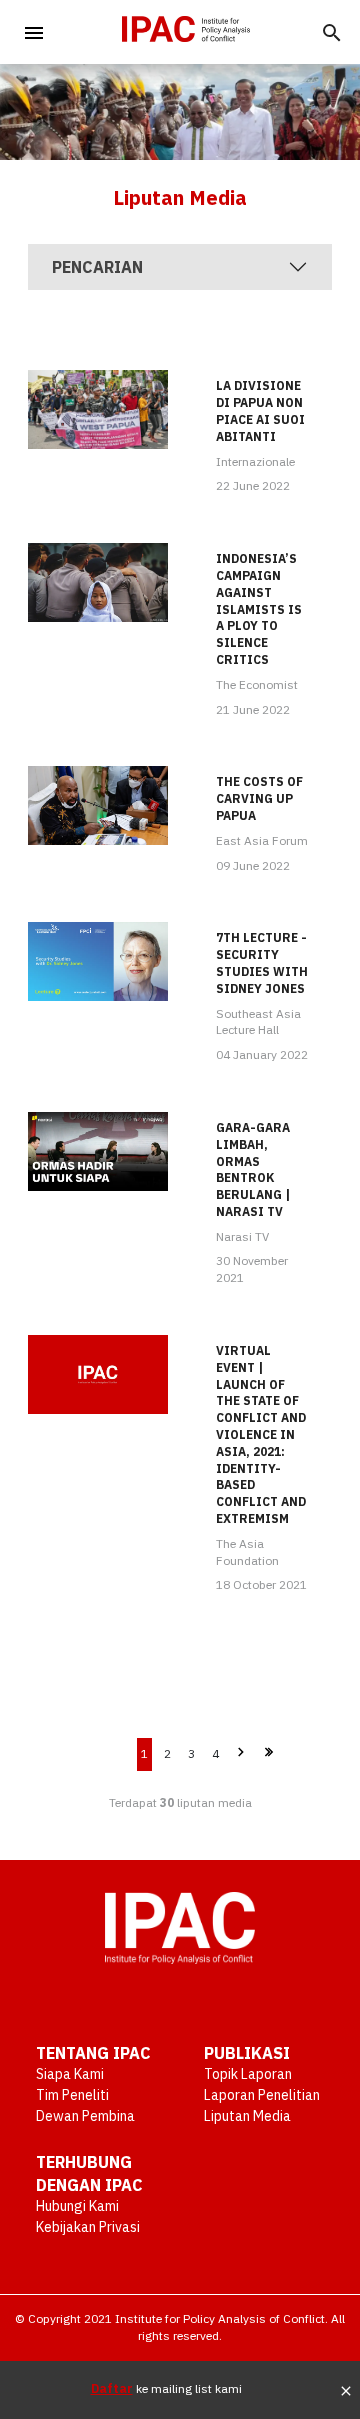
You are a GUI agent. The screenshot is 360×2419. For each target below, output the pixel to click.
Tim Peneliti (72, 2095)
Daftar (112, 2388)
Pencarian (97, 267)
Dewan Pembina (85, 2116)
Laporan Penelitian (262, 2095)
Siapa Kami (70, 2074)
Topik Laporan (248, 2074)
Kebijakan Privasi (88, 2227)
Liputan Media (247, 2116)
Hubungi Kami (77, 2206)
